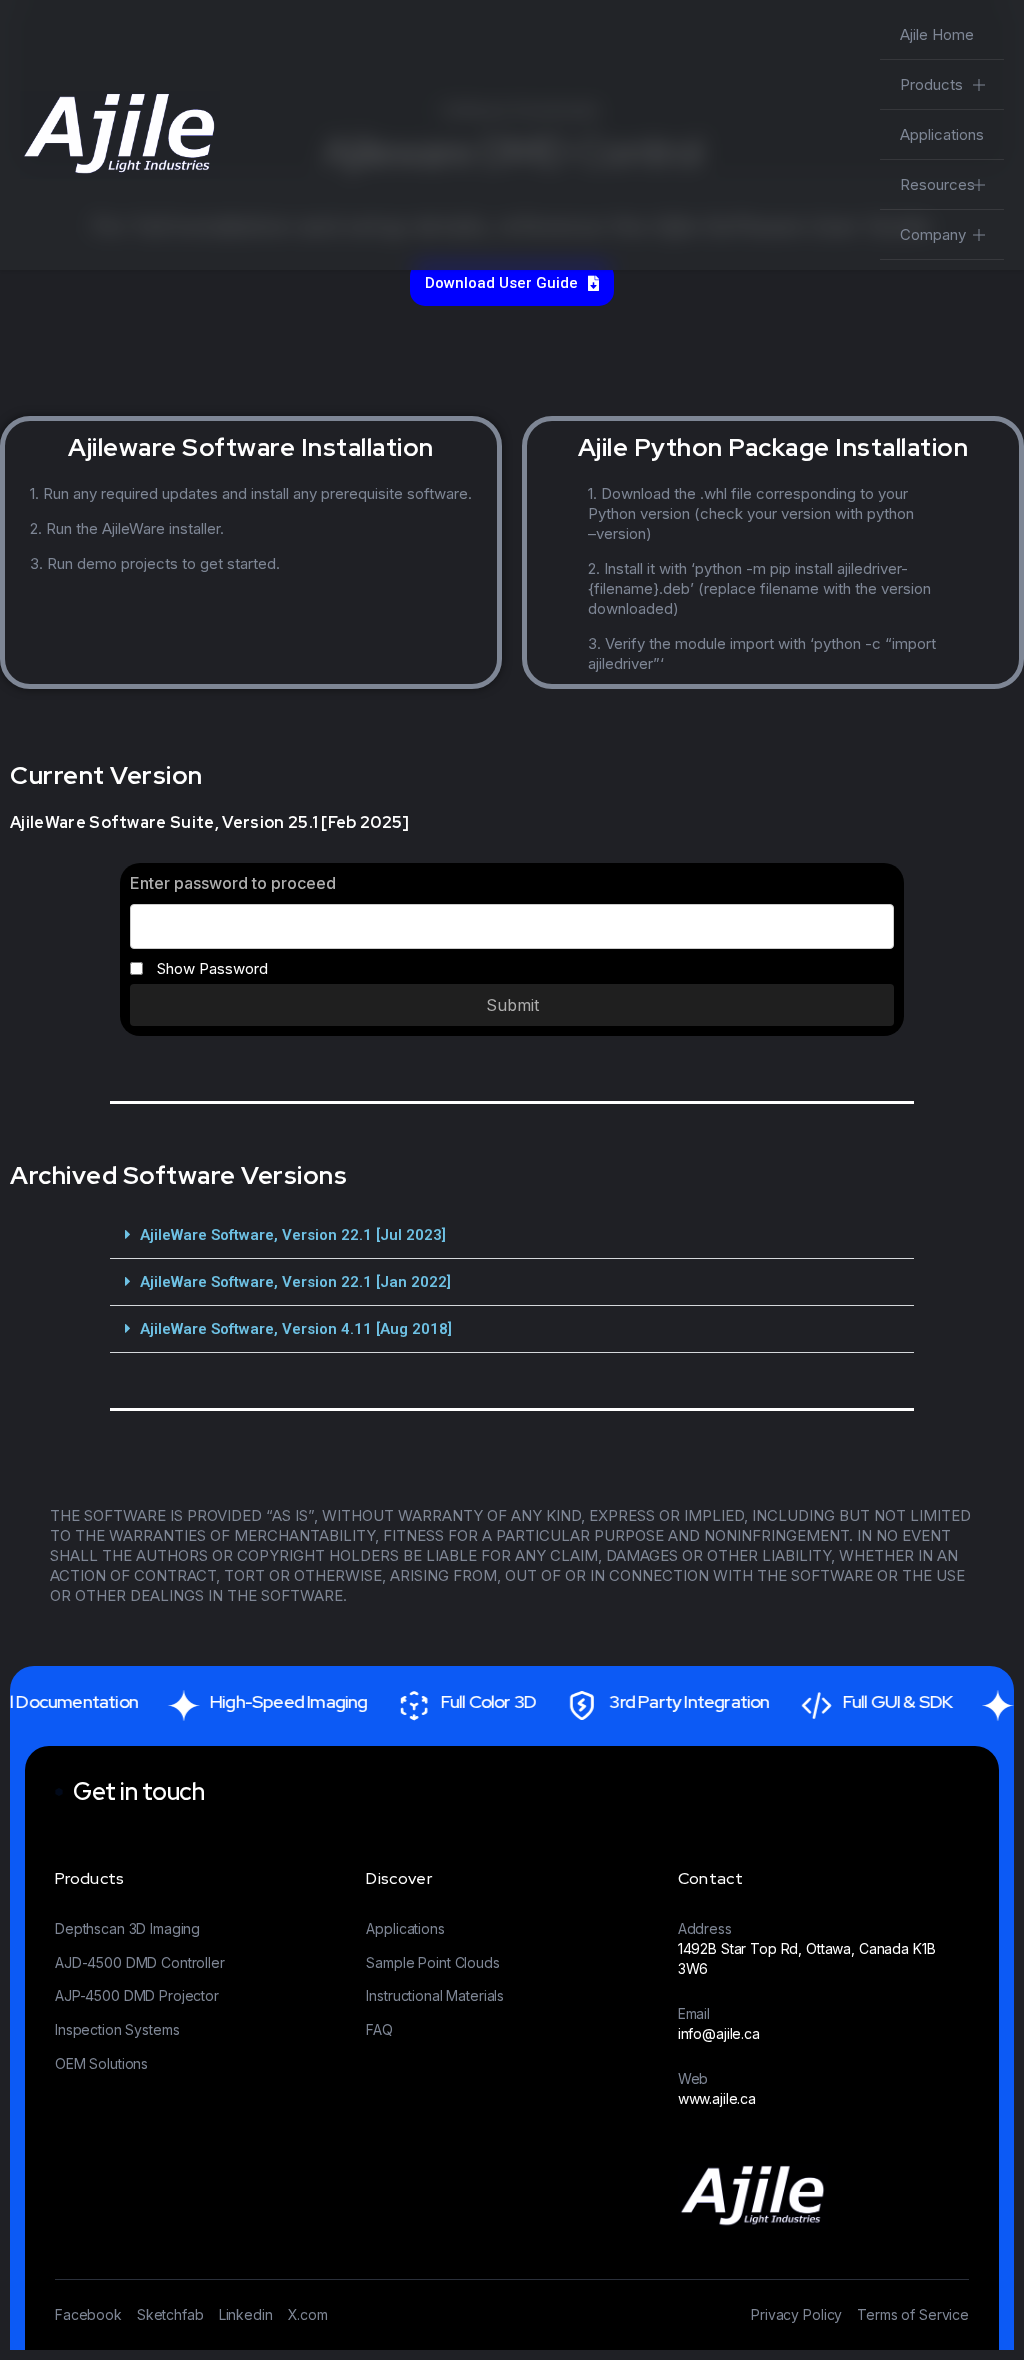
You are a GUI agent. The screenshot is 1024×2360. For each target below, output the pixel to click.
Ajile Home (937, 34)
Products (931, 84)
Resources (937, 184)
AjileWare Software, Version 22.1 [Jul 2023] (293, 1235)
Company (933, 234)
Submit (512, 1005)
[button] (511, 1235)
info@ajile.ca (719, 2033)
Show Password (210, 968)
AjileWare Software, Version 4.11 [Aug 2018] (296, 1329)
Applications (942, 134)
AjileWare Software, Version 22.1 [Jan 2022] (295, 1282)
